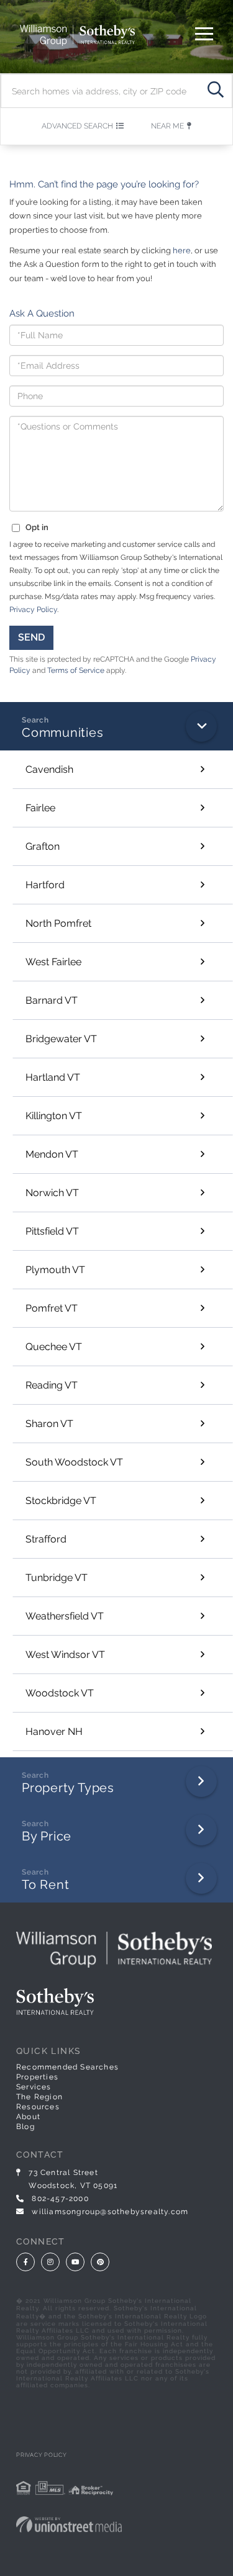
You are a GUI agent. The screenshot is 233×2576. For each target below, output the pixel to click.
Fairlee (40, 808)
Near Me (167, 126)
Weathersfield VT (65, 1616)
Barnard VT (52, 1000)
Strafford (46, 1539)
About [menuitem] (28, 2117)
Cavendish (49, 769)
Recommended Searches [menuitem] (67, 2067)
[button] (215, 91)
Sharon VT (49, 1424)
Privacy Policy (33, 610)
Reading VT (52, 1385)
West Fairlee (53, 962)
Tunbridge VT (57, 1578)
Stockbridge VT (61, 1501)
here (182, 250)
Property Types (68, 1788)
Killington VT (54, 1116)
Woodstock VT (60, 1693)
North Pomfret (58, 923)
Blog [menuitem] (25, 2127)
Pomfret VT (52, 1308)
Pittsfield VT (52, 1231)
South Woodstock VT (74, 1462)
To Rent (45, 1885)
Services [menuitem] (34, 2087)
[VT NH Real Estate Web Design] (116, 2524)
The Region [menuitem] (39, 2097)
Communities (63, 732)
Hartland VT (53, 1077)
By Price (47, 1836)
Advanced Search (77, 126)
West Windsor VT (65, 1655)
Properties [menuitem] (37, 2077)
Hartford (45, 885)
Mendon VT (52, 1154)
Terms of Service (76, 670)
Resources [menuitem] (38, 2107)
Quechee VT (54, 1347)
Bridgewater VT (61, 1039)
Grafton (43, 846)
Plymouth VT (55, 1270)
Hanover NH (54, 1732)
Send (31, 637)
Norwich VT (52, 1193)
